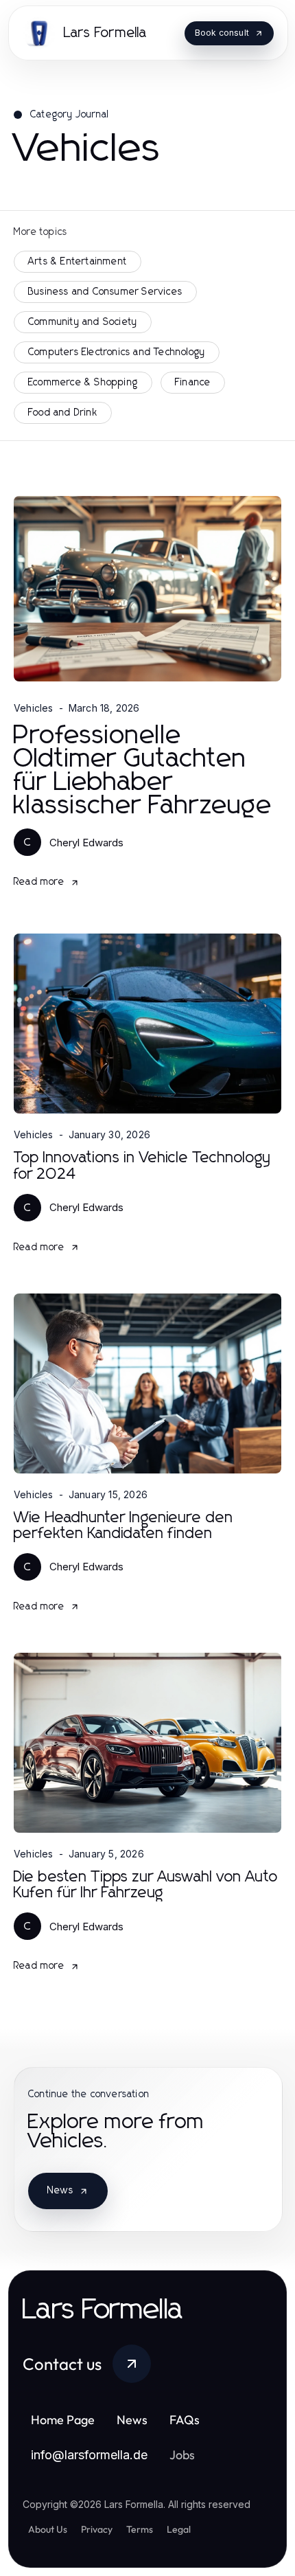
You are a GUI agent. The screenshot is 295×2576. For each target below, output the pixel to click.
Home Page (63, 2420)
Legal (179, 2529)
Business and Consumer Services (105, 292)
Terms (140, 2529)
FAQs (185, 2420)
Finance (193, 383)
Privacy (97, 2529)
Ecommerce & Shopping (83, 383)
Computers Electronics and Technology (117, 352)
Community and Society (83, 322)
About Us (48, 2529)
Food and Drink (63, 413)
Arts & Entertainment (78, 262)
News (60, 2191)
